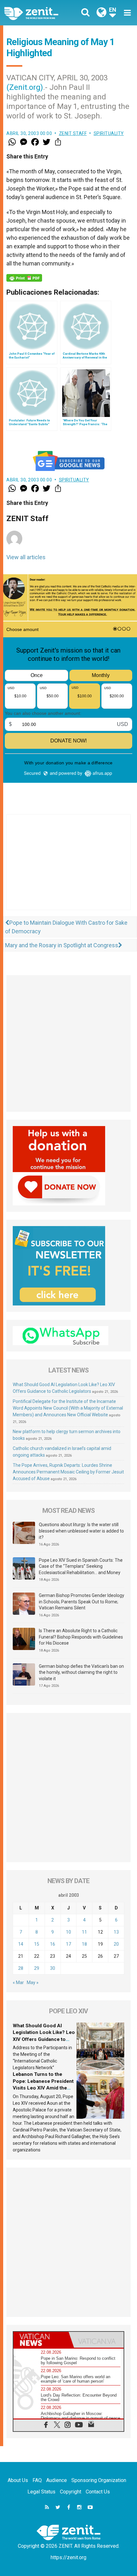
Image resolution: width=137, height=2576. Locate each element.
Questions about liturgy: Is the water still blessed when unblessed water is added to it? (81, 1531)
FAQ (37, 2480)
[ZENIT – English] (38, 13)
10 (68, 1932)
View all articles (26, 557)
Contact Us (98, 2492)
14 (21, 1944)
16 (53, 1944)
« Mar (18, 1982)
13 (116, 1932)
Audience (57, 2480)
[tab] (41, 2340)
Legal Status (41, 2492)
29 (37, 1968)
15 (37, 1944)
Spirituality (109, 133)
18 (84, 1944)
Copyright (71, 2492)
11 (84, 1932)
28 (21, 1968)
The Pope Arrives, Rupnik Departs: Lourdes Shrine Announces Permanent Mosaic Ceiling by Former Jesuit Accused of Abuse (68, 1472)
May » (33, 1982)
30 (53, 1968)
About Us (18, 2480)
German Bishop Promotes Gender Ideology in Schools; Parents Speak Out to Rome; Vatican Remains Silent (82, 1602)
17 (68, 1944)
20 (116, 1944)
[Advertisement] (68, 869)
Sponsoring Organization (99, 2480)
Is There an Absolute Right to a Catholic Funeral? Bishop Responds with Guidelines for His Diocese (81, 1637)
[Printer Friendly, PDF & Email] (24, 278)
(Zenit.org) (25, 87)
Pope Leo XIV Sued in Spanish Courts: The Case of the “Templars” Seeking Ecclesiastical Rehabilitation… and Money (81, 1566)
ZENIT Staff (73, 133)
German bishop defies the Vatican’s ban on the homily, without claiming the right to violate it (81, 1672)
